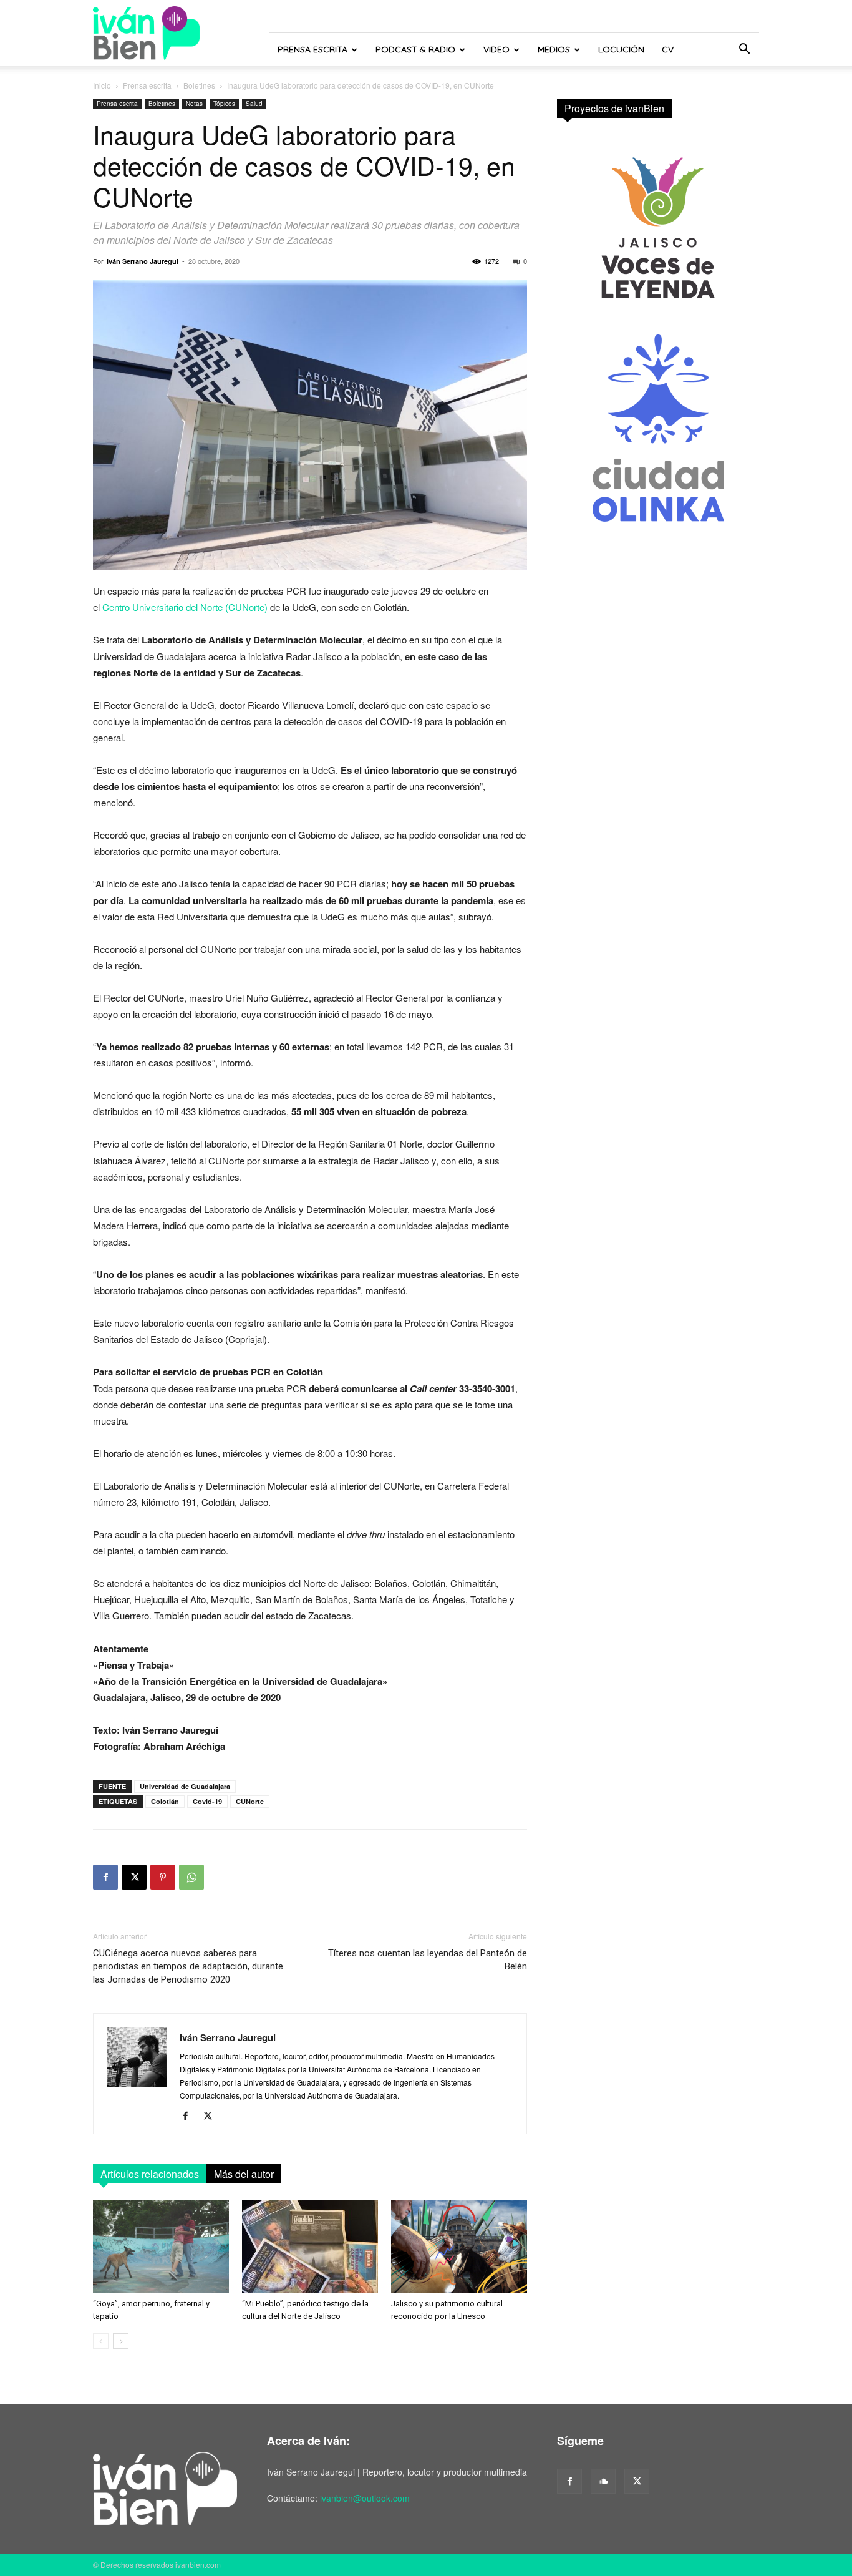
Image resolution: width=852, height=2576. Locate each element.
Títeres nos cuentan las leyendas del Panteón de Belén (428, 1960)
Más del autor (244, 2174)
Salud (254, 104)
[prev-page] (101, 2341)
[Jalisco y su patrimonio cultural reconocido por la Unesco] (459, 2247)
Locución (621, 49)
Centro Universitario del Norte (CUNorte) (185, 607)
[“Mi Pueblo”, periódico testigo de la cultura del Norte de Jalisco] (310, 2247)
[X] (134, 1877)
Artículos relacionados (150, 2174)
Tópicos (224, 104)
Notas (194, 104)
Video (496, 49)
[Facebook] (105, 1877)
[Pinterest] (163, 1877)
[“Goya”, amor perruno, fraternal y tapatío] (161, 2247)
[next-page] (121, 2341)
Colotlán (165, 1801)
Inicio (102, 85)
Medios (554, 49)
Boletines (199, 85)
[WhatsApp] (191, 1877)
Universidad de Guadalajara (185, 1786)
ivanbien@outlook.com (365, 2498)
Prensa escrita (312, 49)
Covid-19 (207, 1801)
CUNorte (250, 1801)
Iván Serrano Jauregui (143, 261)
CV (668, 49)
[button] (744, 50)
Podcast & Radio (415, 49)
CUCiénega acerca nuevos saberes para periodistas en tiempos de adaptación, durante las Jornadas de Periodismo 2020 (188, 1966)
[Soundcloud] (603, 2481)
